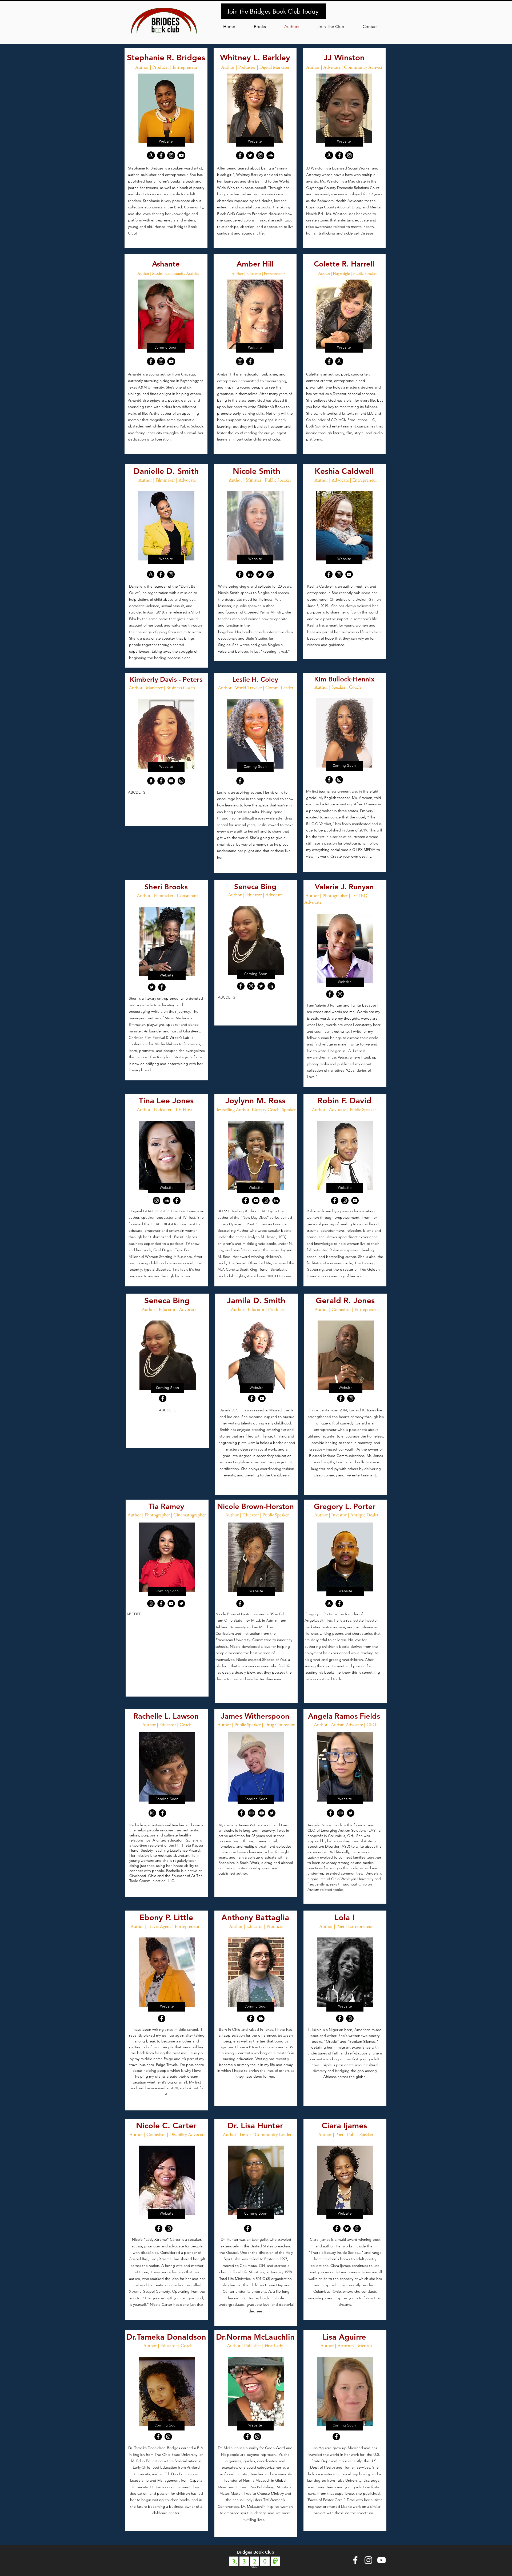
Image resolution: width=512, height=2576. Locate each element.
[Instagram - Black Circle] (171, 155)
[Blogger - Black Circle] (261, 2018)
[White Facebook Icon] (355, 2560)
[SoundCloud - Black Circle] (167, 1201)
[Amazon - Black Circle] (151, 574)
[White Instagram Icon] (368, 2560)
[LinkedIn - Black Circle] (250, 574)
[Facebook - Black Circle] (161, 155)
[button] (331, 27)
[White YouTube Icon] (381, 2560)
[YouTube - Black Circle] (181, 155)
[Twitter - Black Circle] (260, 574)
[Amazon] (329, 155)
